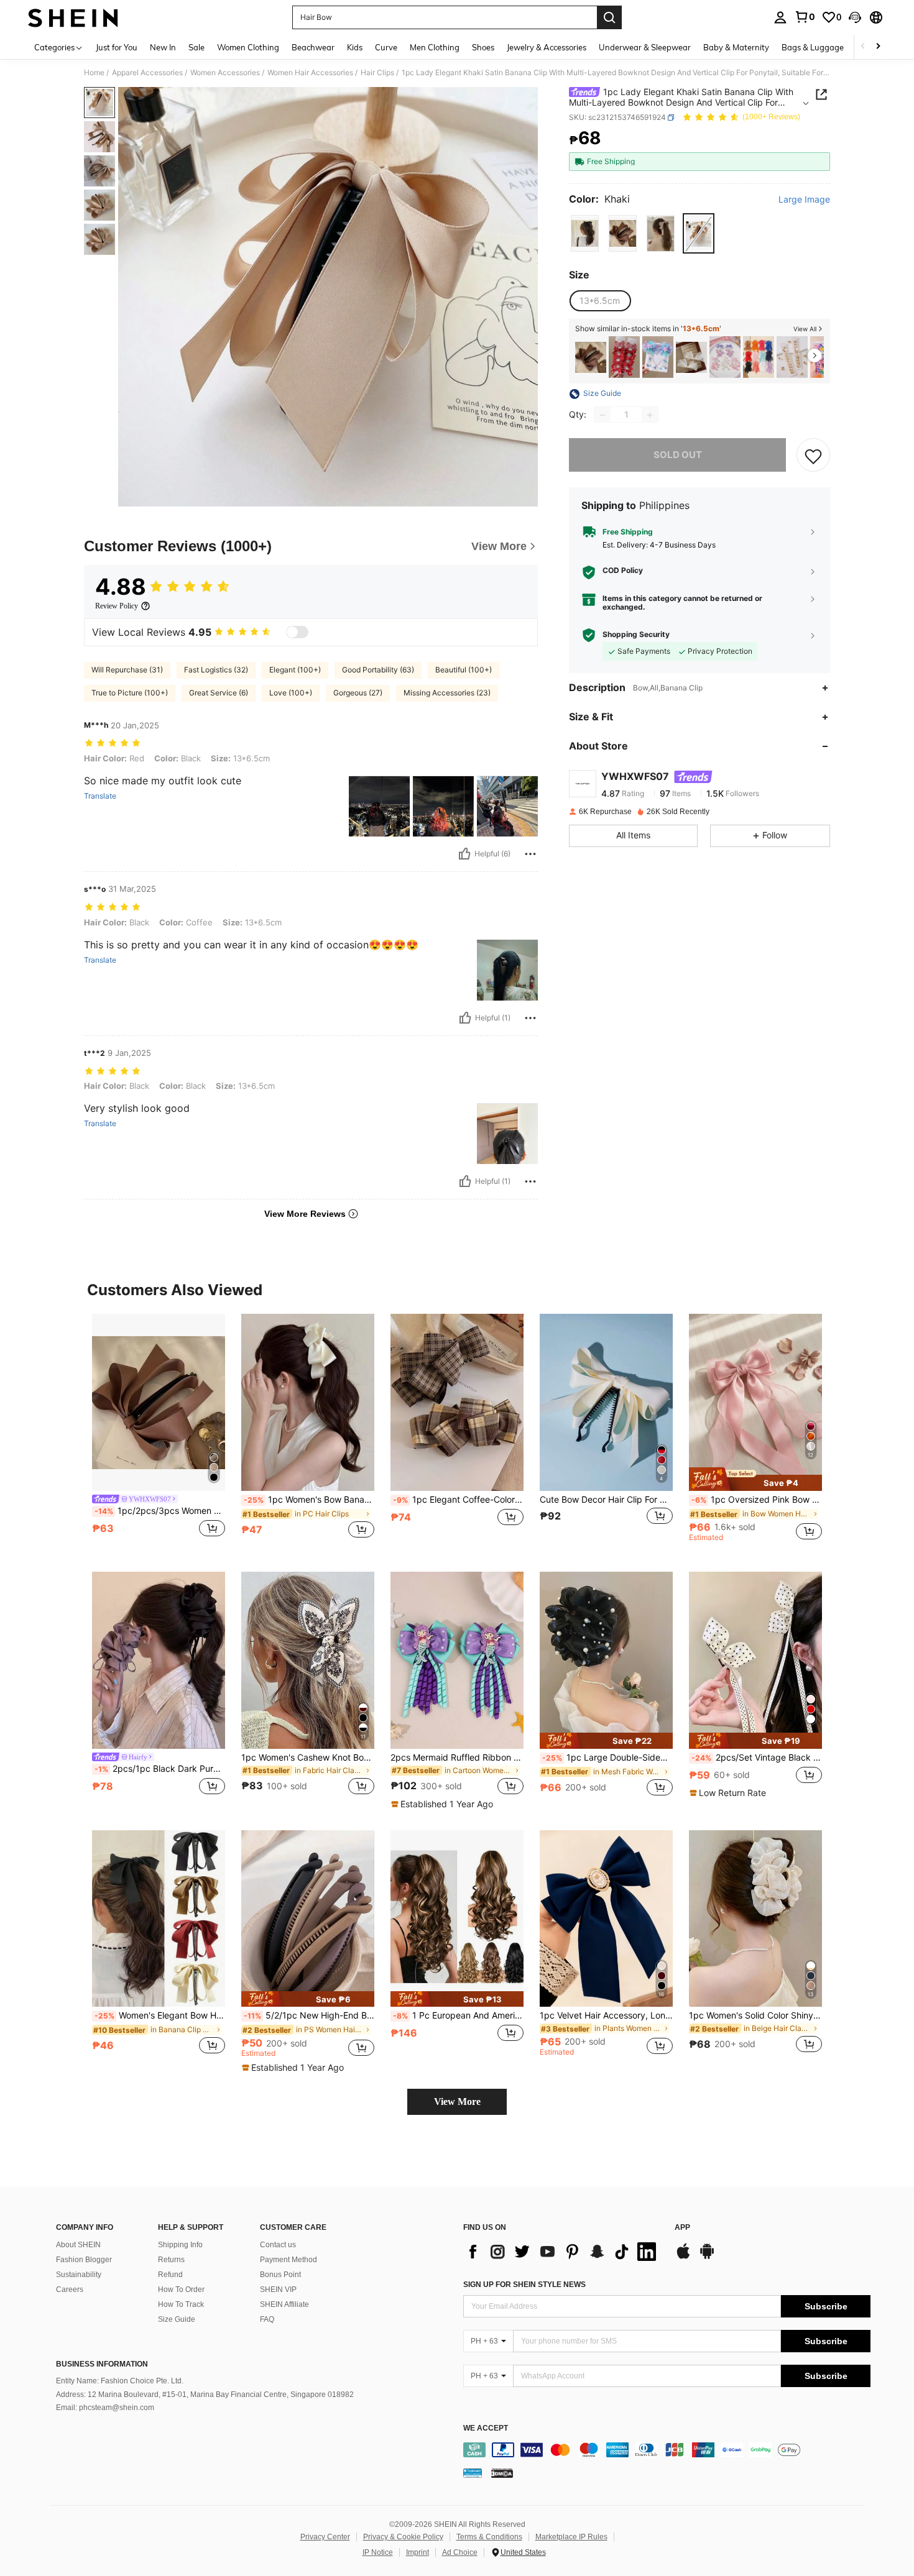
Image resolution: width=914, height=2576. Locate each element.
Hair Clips (377, 73)
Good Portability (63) (378, 670)
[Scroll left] (863, 47)
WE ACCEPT (486, 2428)
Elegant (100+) (295, 670)
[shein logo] (73, 17)
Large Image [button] (804, 199)
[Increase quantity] (650, 415)
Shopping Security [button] (636, 635)
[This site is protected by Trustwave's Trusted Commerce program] (473, 2473)
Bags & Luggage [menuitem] (813, 47)
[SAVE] (813, 456)
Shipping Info (180, 2245)
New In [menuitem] (163, 47)
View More (457, 2102)
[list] (563, 2252)
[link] (805, 17)
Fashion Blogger (84, 2260)
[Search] (609, 17)
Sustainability (79, 2275)
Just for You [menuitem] (117, 47)
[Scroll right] (878, 47)
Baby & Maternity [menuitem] (736, 47)
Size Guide (177, 2319)
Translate (100, 796)
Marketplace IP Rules (571, 2537)
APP (682, 2228)
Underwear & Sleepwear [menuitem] (645, 47)
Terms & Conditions (489, 2537)
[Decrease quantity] (602, 415)
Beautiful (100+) (464, 670)
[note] (755, 1479)
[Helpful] (464, 854)
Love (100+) (291, 693)
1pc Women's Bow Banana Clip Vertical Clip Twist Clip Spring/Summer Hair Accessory (309, 1500)
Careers (70, 2290)
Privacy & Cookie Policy (403, 2537)
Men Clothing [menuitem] (435, 47)
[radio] (585, 234)
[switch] (297, 632)
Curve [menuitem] (386, 47)
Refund (170, 2275)
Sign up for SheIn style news (524, 2285)
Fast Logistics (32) (216, 670)
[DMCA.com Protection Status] (502, 2473)
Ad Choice (460, 2552)
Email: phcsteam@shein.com (105, 2408)
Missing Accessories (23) (447, 693)
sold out (678, 455)
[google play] (707, 2257)
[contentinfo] (667, 2450)
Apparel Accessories (147, 73)
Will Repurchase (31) (127, 670)
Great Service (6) (219, 693)
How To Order (181, 2290)
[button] (855, 17)
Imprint (418, 2552)
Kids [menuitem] (355, 47)
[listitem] (591, 357)
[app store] (683, 2257)
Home (94, 73)
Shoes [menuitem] (483, 47)
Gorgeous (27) (358, 693)
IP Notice (378, 2552)
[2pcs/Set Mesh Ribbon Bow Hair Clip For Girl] (691, 357)
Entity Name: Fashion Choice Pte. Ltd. (120, 2381)
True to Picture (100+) (130, 693)
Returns (171, 2260)
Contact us (278, 2245)
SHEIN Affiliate (284, 2304)
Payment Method (289, 2260)
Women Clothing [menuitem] (248, 47)
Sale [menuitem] (196, 47)
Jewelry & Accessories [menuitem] (547, 47)
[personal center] (780, 17)
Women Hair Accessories (310, 73)
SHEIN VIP (278, 2290)
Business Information (102, 2364)
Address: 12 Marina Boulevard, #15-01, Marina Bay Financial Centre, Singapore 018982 (205, 2395)
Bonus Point (280, 2275)
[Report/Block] (530, 854)
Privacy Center (325, 2537)
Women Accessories (225, 73)
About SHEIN (78, 2245)
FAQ (267, 2319)
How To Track (181, 2304)
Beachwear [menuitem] (313, 47)
